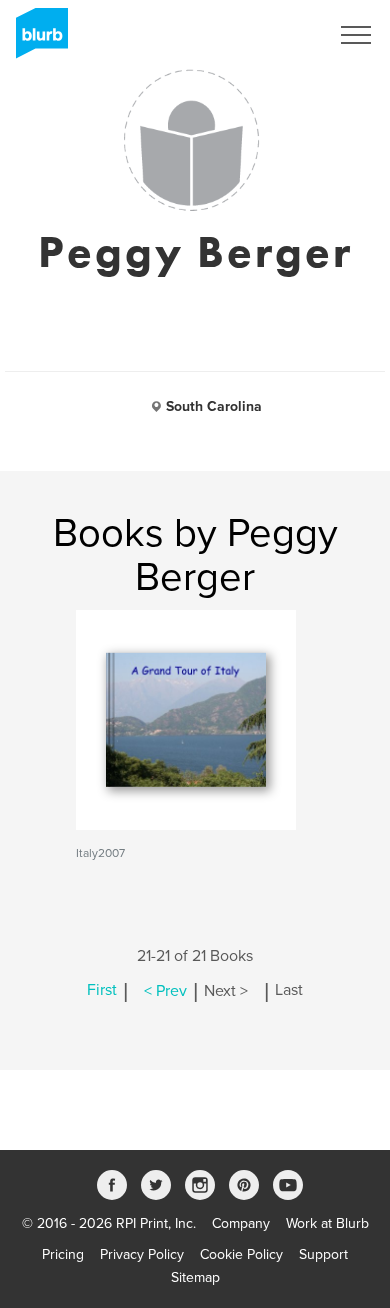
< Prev (165, 991)
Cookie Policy (241, 1254)
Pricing (63, 1254)
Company (241, 1223)
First (102, 991)
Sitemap (195, 1277)
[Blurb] (36, 40)
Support (323, 1254)
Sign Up (278, 35)
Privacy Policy (142, 1254)
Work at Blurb (327, 1223)
